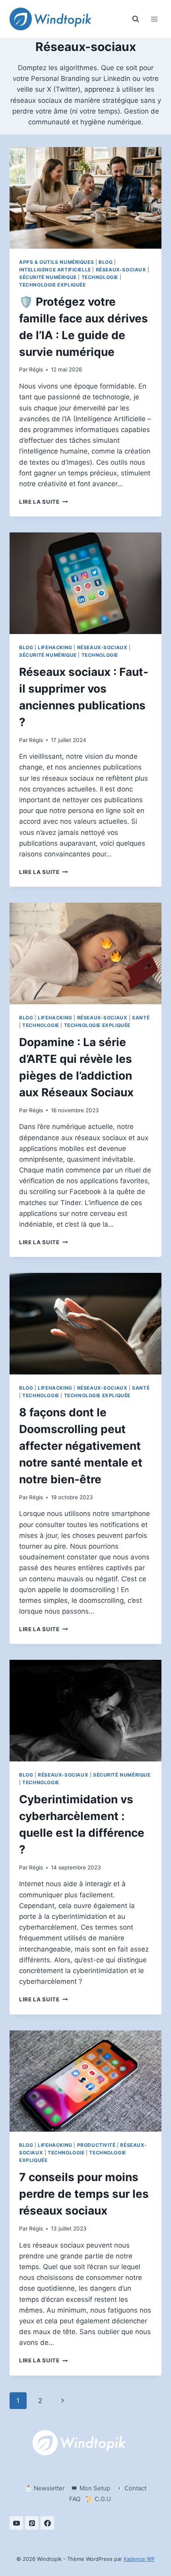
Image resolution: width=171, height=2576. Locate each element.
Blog (106, 262)
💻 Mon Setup (90, 2488)
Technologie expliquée (52, 285)
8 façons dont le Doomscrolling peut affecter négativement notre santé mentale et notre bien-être (81, 1446)
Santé (141, 1018)
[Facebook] (47, 2523)
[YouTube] (16, 2523)
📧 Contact (131, 2488)
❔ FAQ (70, 2499)
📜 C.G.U (98, 2499)
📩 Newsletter (45, 2488)
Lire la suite (43, 502)
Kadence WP (139, 2559)
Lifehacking (55, 647)
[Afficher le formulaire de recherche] (136, 19)
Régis (36, 369)
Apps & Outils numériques (56, 262)
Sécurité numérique (48, 277)
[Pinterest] (32, 2523)
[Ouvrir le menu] (154, 19)
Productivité (96, 2145)
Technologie (100, 277)
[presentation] (85, 198)
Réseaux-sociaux (121, 270)
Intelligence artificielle (55, 270)
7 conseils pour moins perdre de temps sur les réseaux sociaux (84, 2194)
